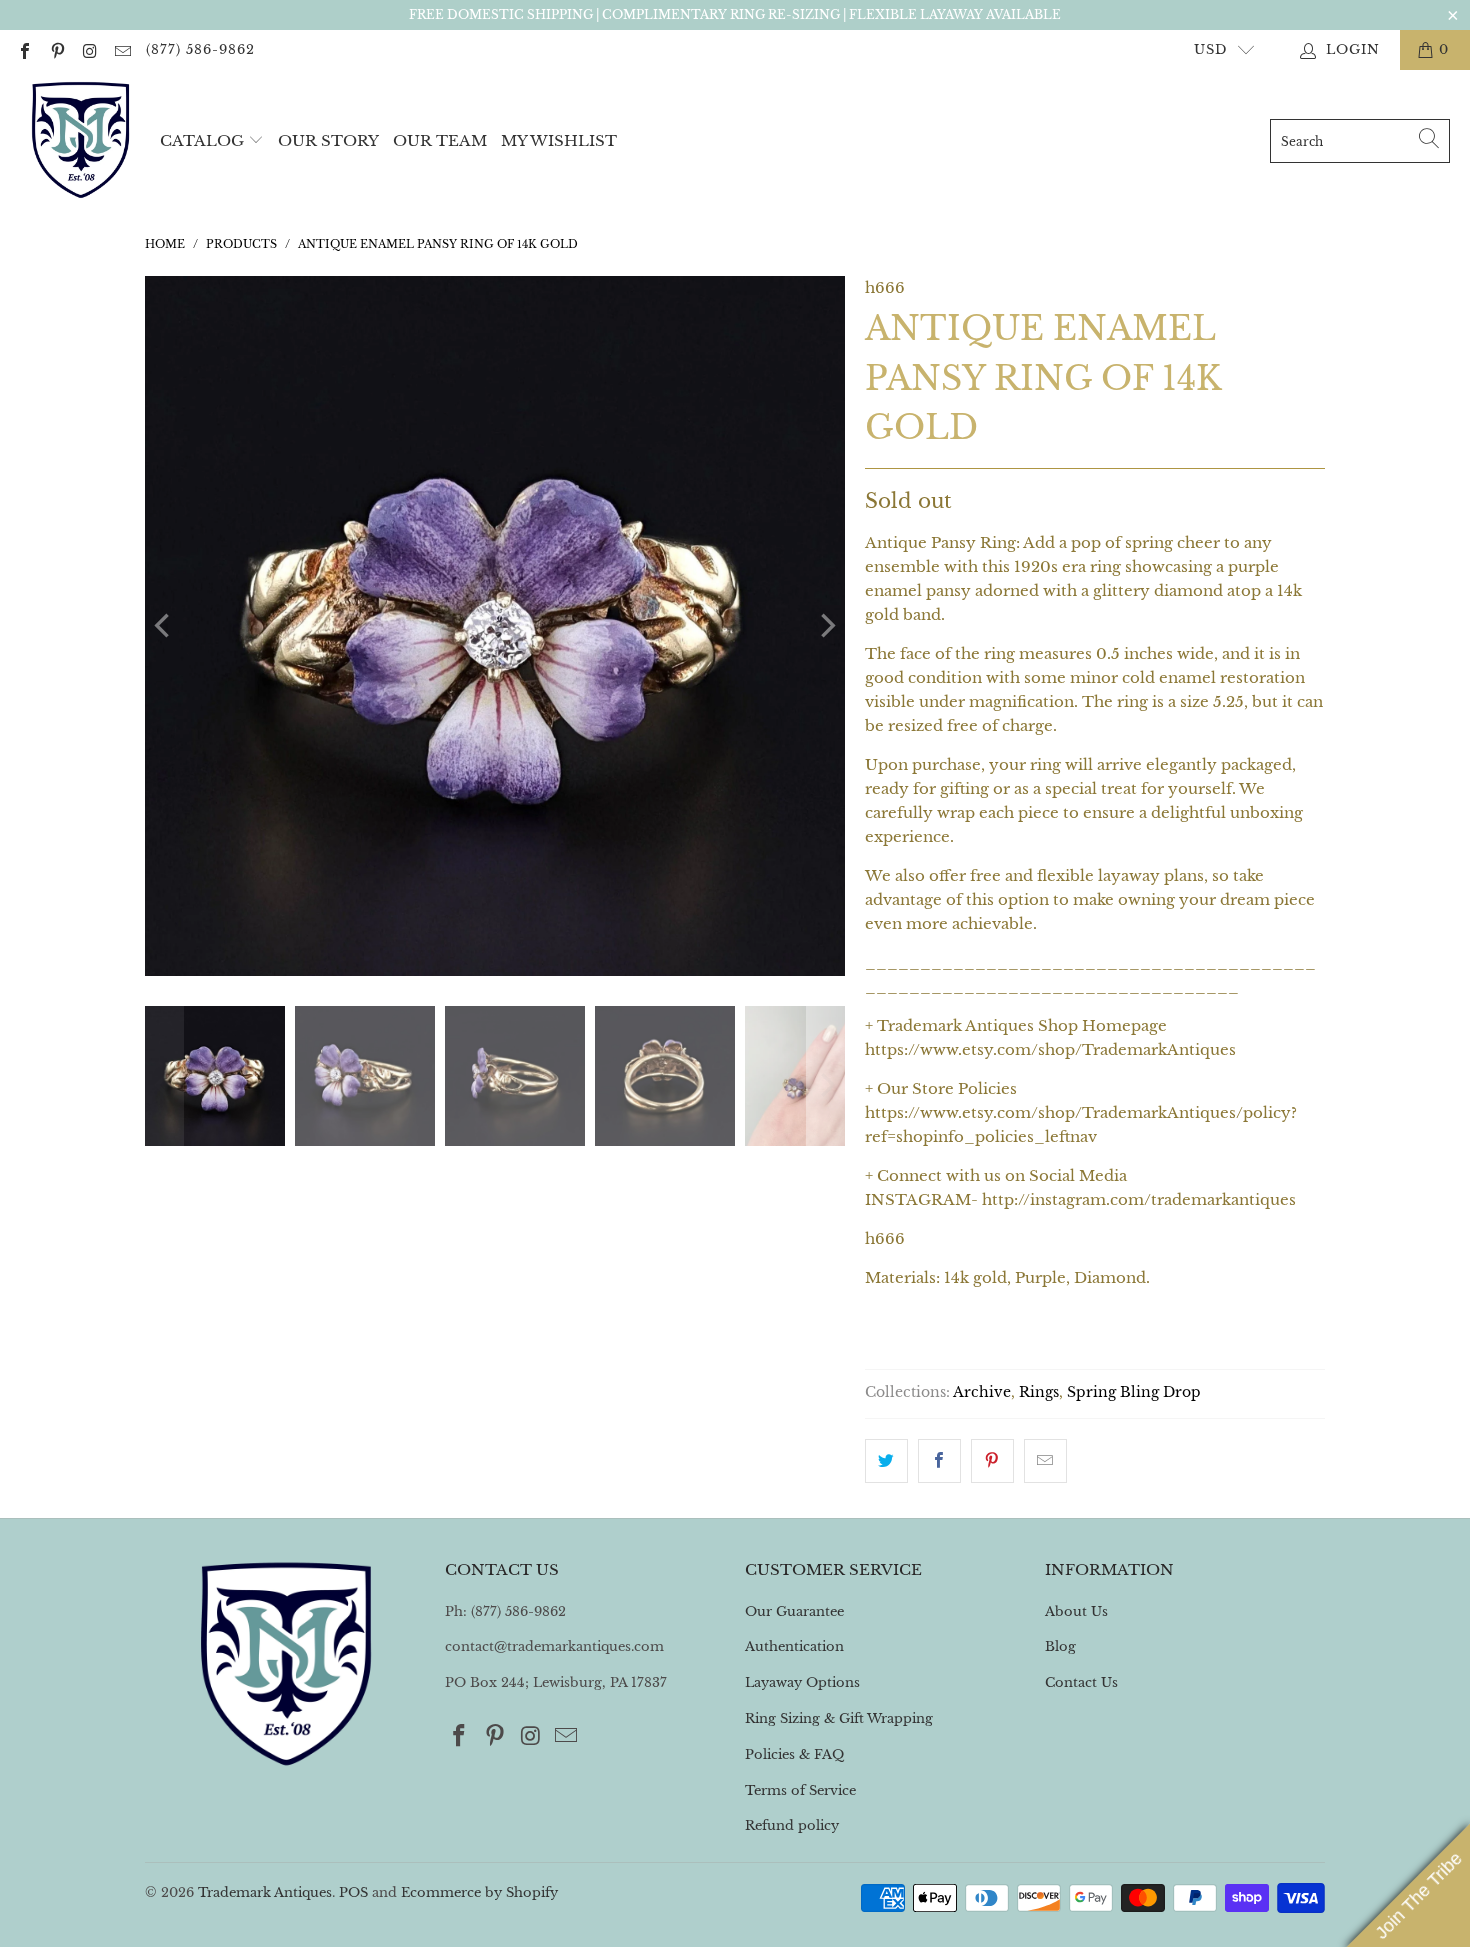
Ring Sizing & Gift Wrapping (839, 1718)
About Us (1076, 1611)
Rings (1039, 1392)
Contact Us (1081, 1682)
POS (353, 1892)
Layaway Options (802, 1682)
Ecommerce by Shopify (479, 1892)
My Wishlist (559, 140)
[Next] (826, 626)
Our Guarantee (794, 1611)
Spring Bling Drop (1134, 1392)
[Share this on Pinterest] (992, 1461)
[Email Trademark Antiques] (121, 49)
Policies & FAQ (794, 1754)
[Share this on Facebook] (939, 1461)
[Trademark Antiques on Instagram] (89, 49)
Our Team (440, 140)
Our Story (328, 140)
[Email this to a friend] (1045, 1461)
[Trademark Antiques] (80, 141)
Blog (1060, 1646)
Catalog (202, 140)
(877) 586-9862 (200, 49)
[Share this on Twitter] (886, 1461)
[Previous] (164, 626)
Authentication (794, 1646)
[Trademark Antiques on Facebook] (24, 49)
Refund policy (792, 1825)
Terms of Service (800, 1790)
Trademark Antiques (265, 1892)
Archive (982, 1392)
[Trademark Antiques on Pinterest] (56, 49)
